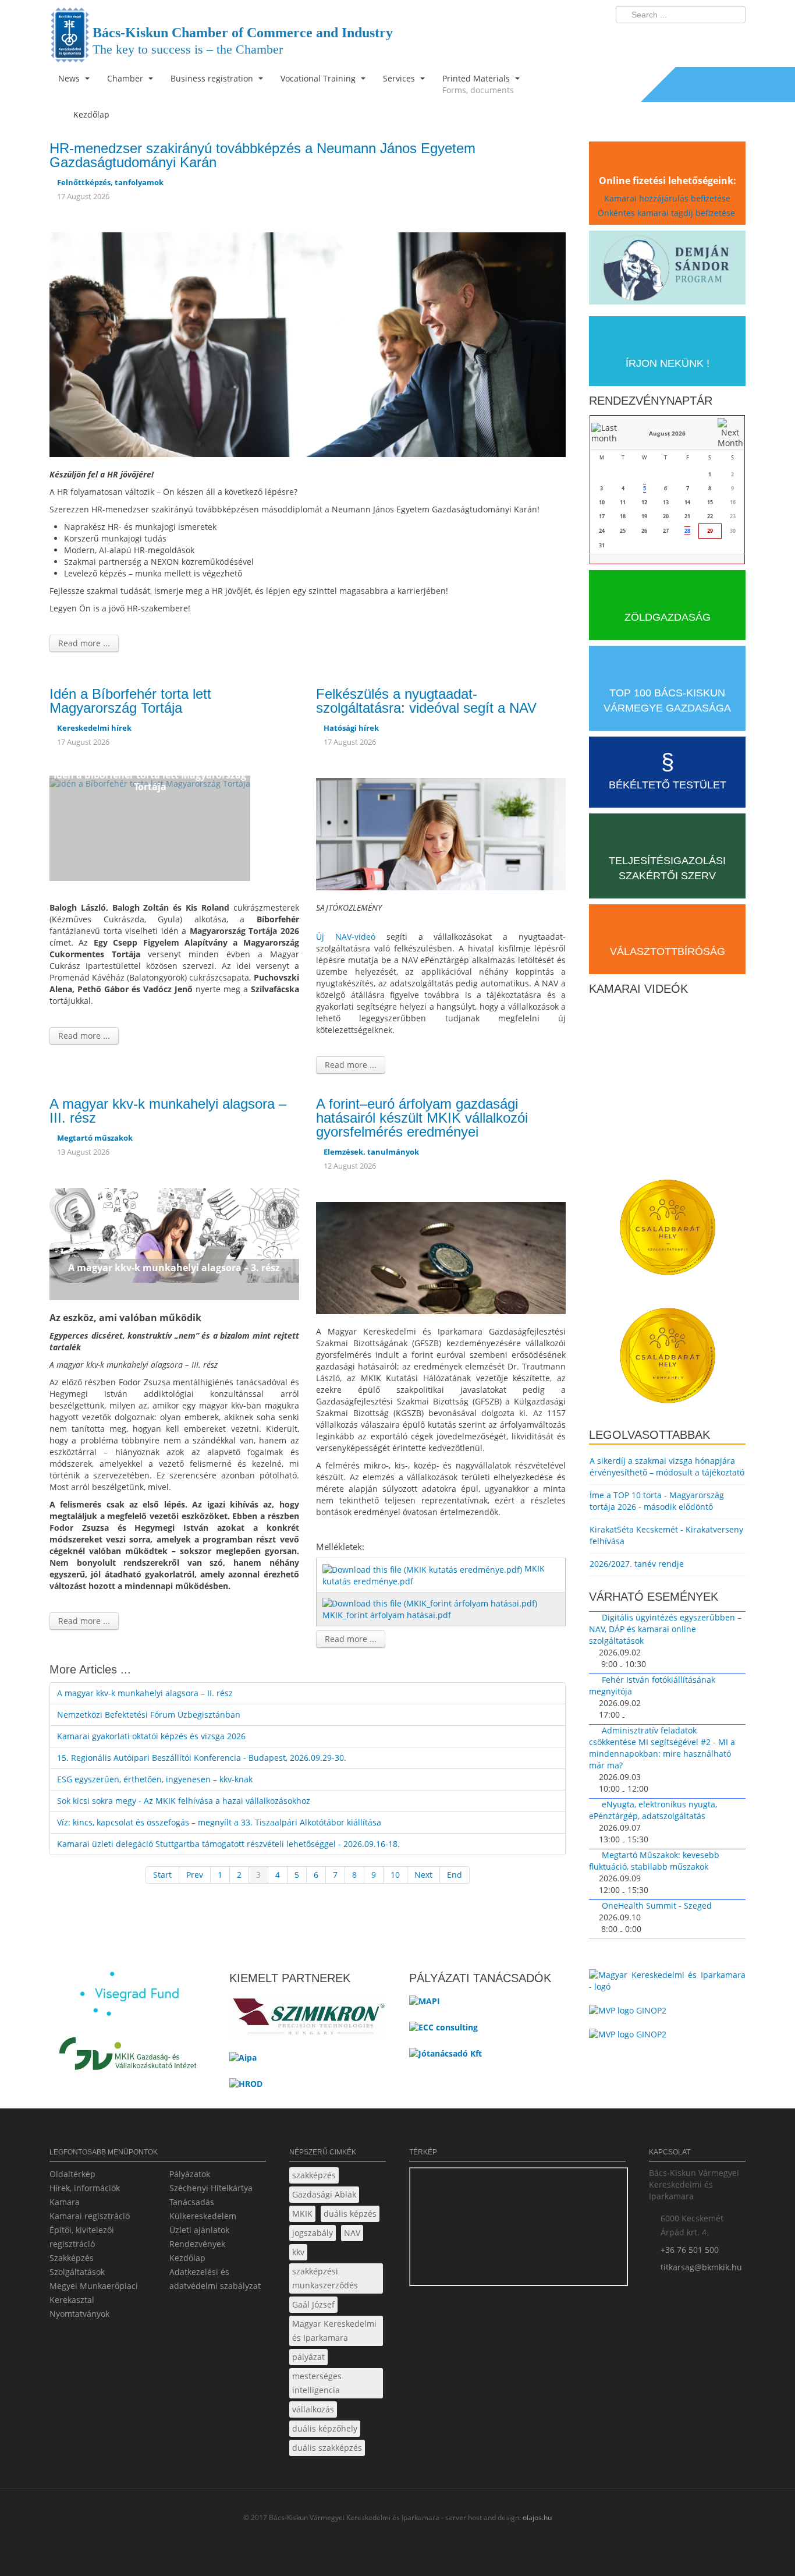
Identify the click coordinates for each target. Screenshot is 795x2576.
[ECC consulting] (443, 2031)
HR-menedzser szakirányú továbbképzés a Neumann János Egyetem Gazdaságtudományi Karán (262, 155)
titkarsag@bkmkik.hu (701, 2267)
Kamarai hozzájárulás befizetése (667, 198)
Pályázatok (190, 2174)
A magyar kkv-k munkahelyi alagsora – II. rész (145, 1693)
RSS (733, 38)
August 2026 (667, 433)
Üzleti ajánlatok (199, 2230)
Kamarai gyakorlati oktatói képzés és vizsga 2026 (151, 1736)
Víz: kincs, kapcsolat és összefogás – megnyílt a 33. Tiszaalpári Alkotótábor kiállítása (219, 1822)
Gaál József (313, 2304)
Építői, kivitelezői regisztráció (82, 2237)
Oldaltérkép (72, 2174)
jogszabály (313, 2233)
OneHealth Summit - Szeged (657, 1906)
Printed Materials (478, 84)
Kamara (65, 2202)
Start (162, 1875)
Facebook (669, 38)
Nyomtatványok (79, 2314)
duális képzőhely (325, 2428)
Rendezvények (197, 2244)
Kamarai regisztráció (90, 2216)
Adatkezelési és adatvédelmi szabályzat (215, 2279)
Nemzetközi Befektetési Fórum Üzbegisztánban (149, 1715)
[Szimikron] (308, 2020)
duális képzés (350, 2214)
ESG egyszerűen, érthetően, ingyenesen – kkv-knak (155, 1779)
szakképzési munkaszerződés (325, 2278)
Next (423, 1875)
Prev (195, 1875)
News (70, 78)
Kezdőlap (187, 2258)
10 (395, 1875)
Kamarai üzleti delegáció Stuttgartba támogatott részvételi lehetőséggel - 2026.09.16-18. (228, 1844)
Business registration (213, 78)
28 (687, 531)
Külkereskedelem (203, 2216)
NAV (352, 2233)
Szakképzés (72, 2258)
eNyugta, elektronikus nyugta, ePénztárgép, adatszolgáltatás (653, 1810)
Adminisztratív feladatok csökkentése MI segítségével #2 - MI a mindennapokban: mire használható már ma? (662, 1748)
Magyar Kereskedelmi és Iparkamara (334, 2331)
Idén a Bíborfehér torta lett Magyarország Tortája (130, 701)
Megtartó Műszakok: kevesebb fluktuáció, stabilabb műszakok (654, 1861)
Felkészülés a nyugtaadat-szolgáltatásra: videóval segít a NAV (426, 701)
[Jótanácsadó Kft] (446, 2057)
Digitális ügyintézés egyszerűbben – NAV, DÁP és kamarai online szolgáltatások (665, 1629)
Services (400, 78)
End (455, 1875)
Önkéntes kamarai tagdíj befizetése (668, 213)
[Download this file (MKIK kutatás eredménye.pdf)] (423, 1568)
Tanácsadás (192, 2202)
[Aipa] (243, 2062)
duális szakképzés (327, 2448)
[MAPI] (425, 2004)
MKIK (302, 2214)
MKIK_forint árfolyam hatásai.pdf (387, 1615)
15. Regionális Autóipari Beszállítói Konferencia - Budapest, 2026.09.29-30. (202, 1758)
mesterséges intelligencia (317, 2383)
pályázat (308, 2357)
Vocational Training (319, 78)
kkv (298, 2252)
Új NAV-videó (346, 937)
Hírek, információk (85, 2188)
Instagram (712, 38)
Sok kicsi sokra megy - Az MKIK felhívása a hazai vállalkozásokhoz (184, 1801)
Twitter (690, 38)
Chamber (126, 78)
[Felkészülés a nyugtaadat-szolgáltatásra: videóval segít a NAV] (441, 833)
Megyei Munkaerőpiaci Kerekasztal (94, 2293)
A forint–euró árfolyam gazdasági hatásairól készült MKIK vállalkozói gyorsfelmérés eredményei (422, 1118)
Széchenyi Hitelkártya (211, 2188)
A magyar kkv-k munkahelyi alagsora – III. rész (168, 1111)
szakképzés (314, 2175)
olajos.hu (536, 2517)
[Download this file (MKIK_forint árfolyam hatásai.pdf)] (431, 1603)
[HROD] (246, 2088)
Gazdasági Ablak (324, 2194)
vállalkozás (313, 2409)
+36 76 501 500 (690, 2250)
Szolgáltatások (77, 2272)
